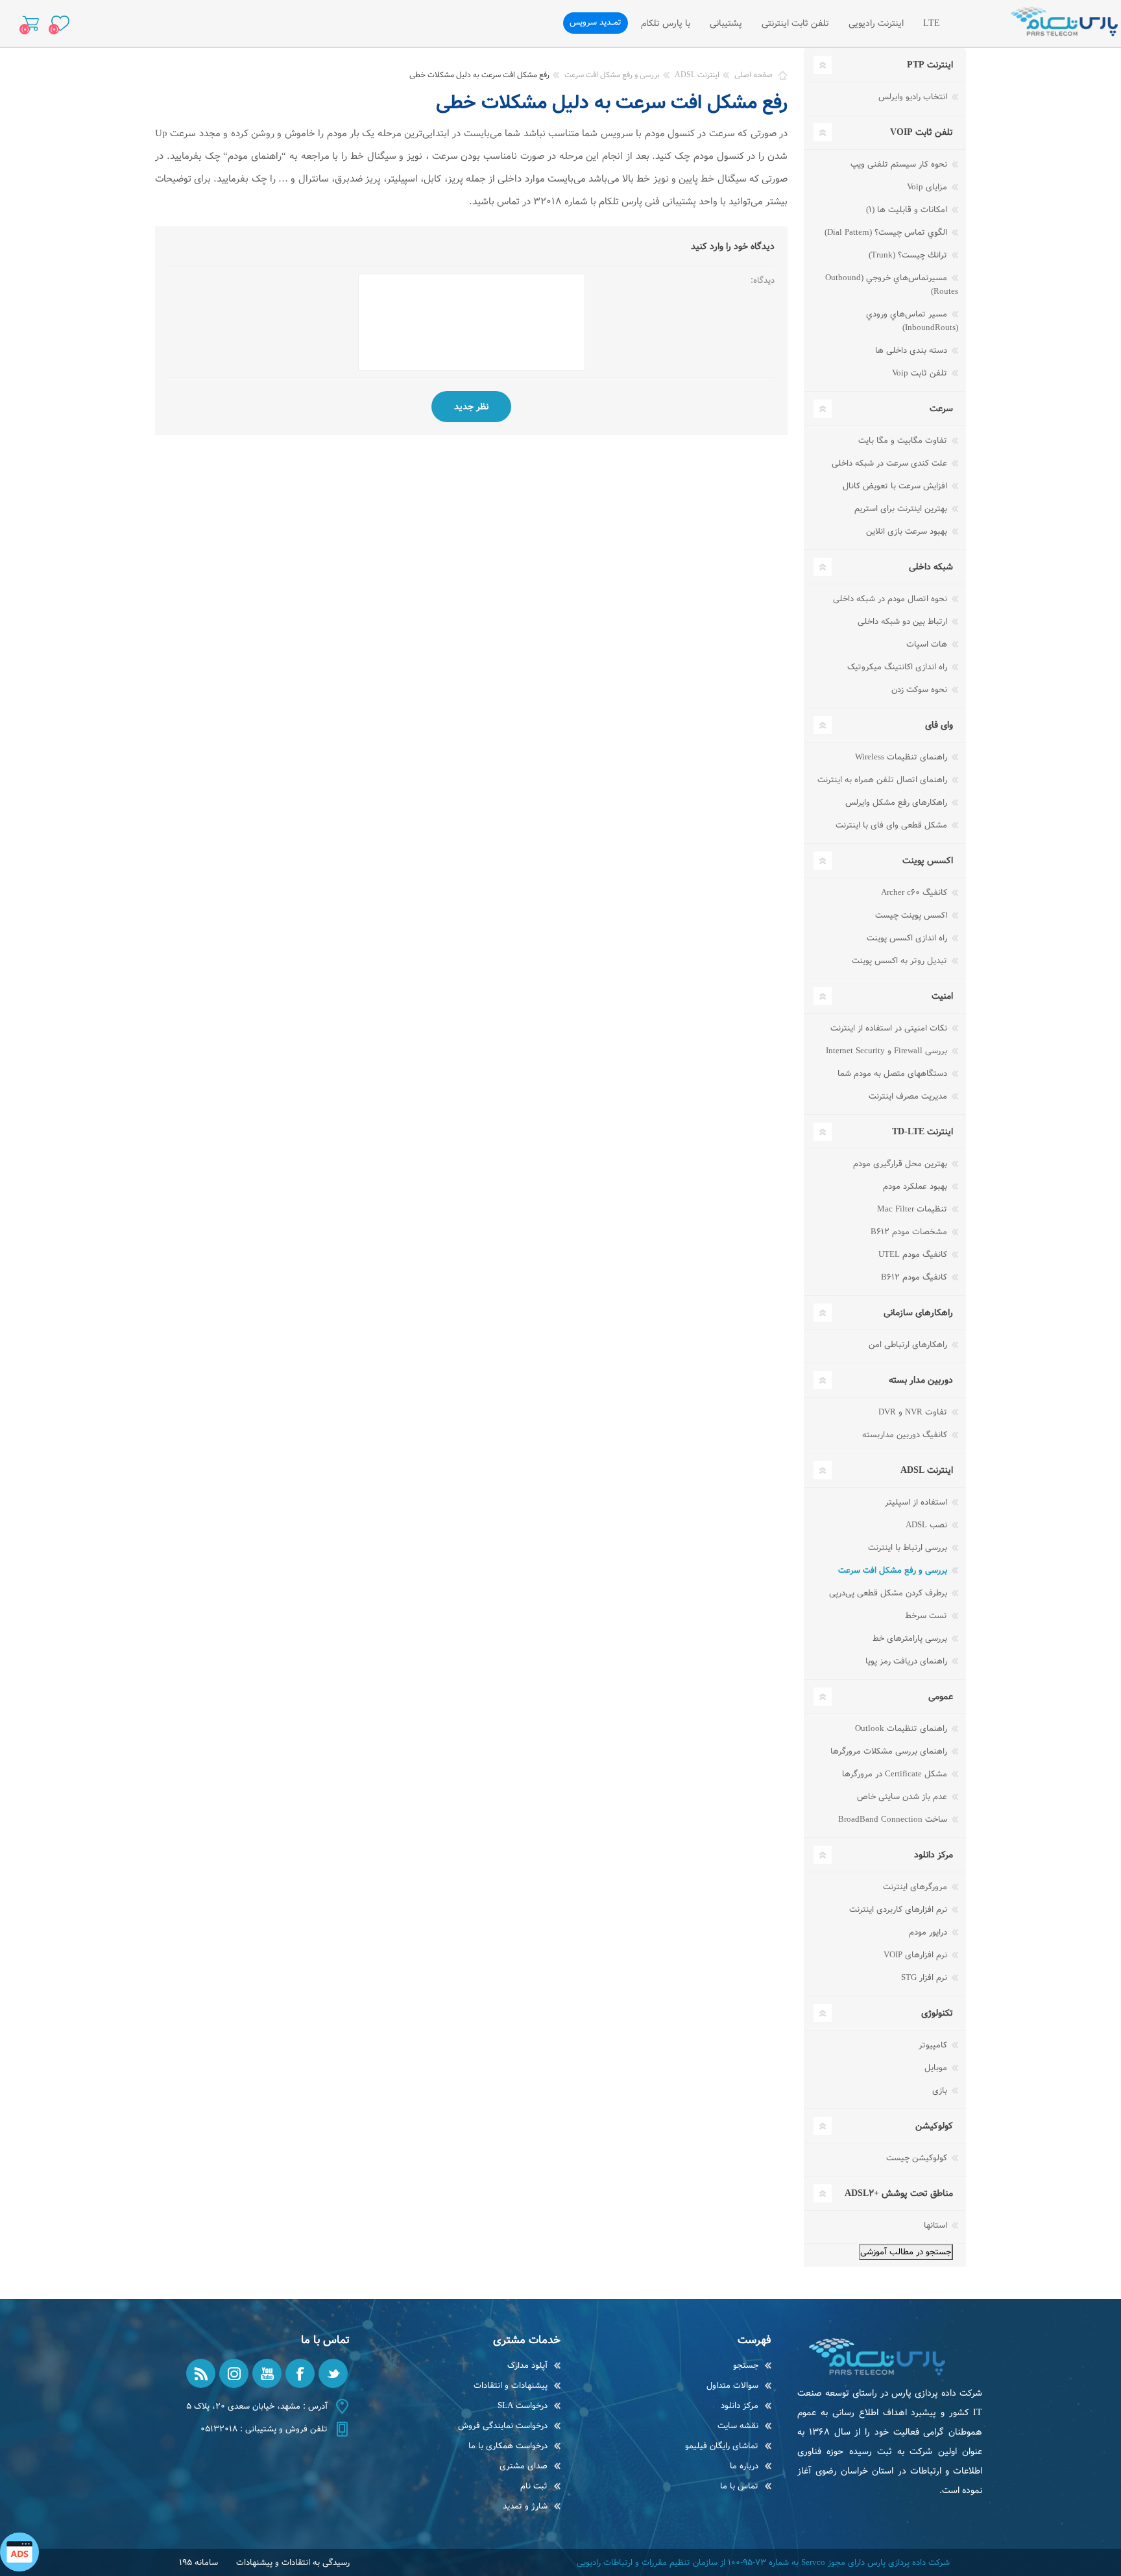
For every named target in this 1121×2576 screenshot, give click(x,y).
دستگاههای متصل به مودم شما (894, 1074)
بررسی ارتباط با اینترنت (909, 1548)
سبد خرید (31, 23)
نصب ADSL (928, 1525)
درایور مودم (929, 1932)
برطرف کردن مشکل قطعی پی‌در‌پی (889, 1593)
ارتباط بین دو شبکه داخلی (904, 622)
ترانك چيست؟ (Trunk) (909, 255)
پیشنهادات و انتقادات (511, 2386)
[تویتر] (333, 2373)
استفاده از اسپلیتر (917, 1502)
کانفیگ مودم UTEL (914, 1255)
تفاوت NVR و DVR (914, 1412)
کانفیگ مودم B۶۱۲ (915, 1277)
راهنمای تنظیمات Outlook (902, 1729)
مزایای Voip (928, 187)
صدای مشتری (524, 2466)
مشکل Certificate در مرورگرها (896, 1774)
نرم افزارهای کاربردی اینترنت (899, 1910)
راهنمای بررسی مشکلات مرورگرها (890, 1751)
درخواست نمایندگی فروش (503, 2426)
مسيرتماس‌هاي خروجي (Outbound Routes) (892, 285)
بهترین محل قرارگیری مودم (901, 1164)
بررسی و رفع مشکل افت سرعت (894, 1570)
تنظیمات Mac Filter (913, 1209)
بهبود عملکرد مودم (916, 1187)
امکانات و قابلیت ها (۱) (908, 210)
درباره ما (744, 2466)
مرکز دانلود (740, 2406)
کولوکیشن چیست (918, 2158)
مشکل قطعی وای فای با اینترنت (893, 825)
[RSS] (201, 2373)
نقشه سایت (738, 2426)
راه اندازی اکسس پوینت (908, 938)
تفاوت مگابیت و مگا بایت (904, 441)
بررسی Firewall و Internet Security (888, 1051)
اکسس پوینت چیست (912, 915)
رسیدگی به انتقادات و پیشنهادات (293, 2563)
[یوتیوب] (267, 2373)
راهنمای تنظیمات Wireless (902, 757)
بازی (941, 2091)
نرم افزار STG (925, 1978)
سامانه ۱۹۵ (199, 2563)
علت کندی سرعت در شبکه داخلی (891, 463)
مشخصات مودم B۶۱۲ (910, 1232)
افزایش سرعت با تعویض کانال (896, 486)
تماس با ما (739, 2486)
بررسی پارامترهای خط (911, 1639)
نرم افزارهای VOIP (917, 1955)
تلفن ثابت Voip (921, 373)
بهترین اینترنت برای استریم (902, 509)
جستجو (746, 2366)
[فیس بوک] (300, 2373)
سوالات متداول (732, 2386)
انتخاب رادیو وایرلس (914, 97)
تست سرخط (927, 1616)
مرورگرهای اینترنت (916, 1887)
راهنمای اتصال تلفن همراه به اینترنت (884, 780)
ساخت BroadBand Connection (894, 1819)
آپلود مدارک (527, 2366)
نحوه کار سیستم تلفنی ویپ (900, 164)
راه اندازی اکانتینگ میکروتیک (898, 667)
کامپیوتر (934, 2045)
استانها (937, 2225)
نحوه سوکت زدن (921, 690)
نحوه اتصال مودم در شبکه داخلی (891, 599)
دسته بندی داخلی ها (912, 351)
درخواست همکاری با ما (508, 2446)
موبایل (937, 2068)
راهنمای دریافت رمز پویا (908, 1661)
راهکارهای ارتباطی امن (909, 1345)
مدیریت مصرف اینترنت (909, 1096)
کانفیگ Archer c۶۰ (915, 893)
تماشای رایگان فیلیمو (722, 2446)
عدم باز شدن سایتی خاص (903, 1797)
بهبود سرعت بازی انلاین (908, 531)
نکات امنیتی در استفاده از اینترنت (890, 1028)
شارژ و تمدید (525, 2506)
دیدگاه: (763, 280)
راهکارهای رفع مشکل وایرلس (898, 803)
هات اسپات (928, 644)
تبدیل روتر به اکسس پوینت (901, 961)
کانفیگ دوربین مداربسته (906, 1435)
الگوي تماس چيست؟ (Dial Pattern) (887, 233)
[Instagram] (234, 2373)
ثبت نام (534, 2486)
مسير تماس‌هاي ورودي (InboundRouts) (912, 321)
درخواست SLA (523, 2406)
